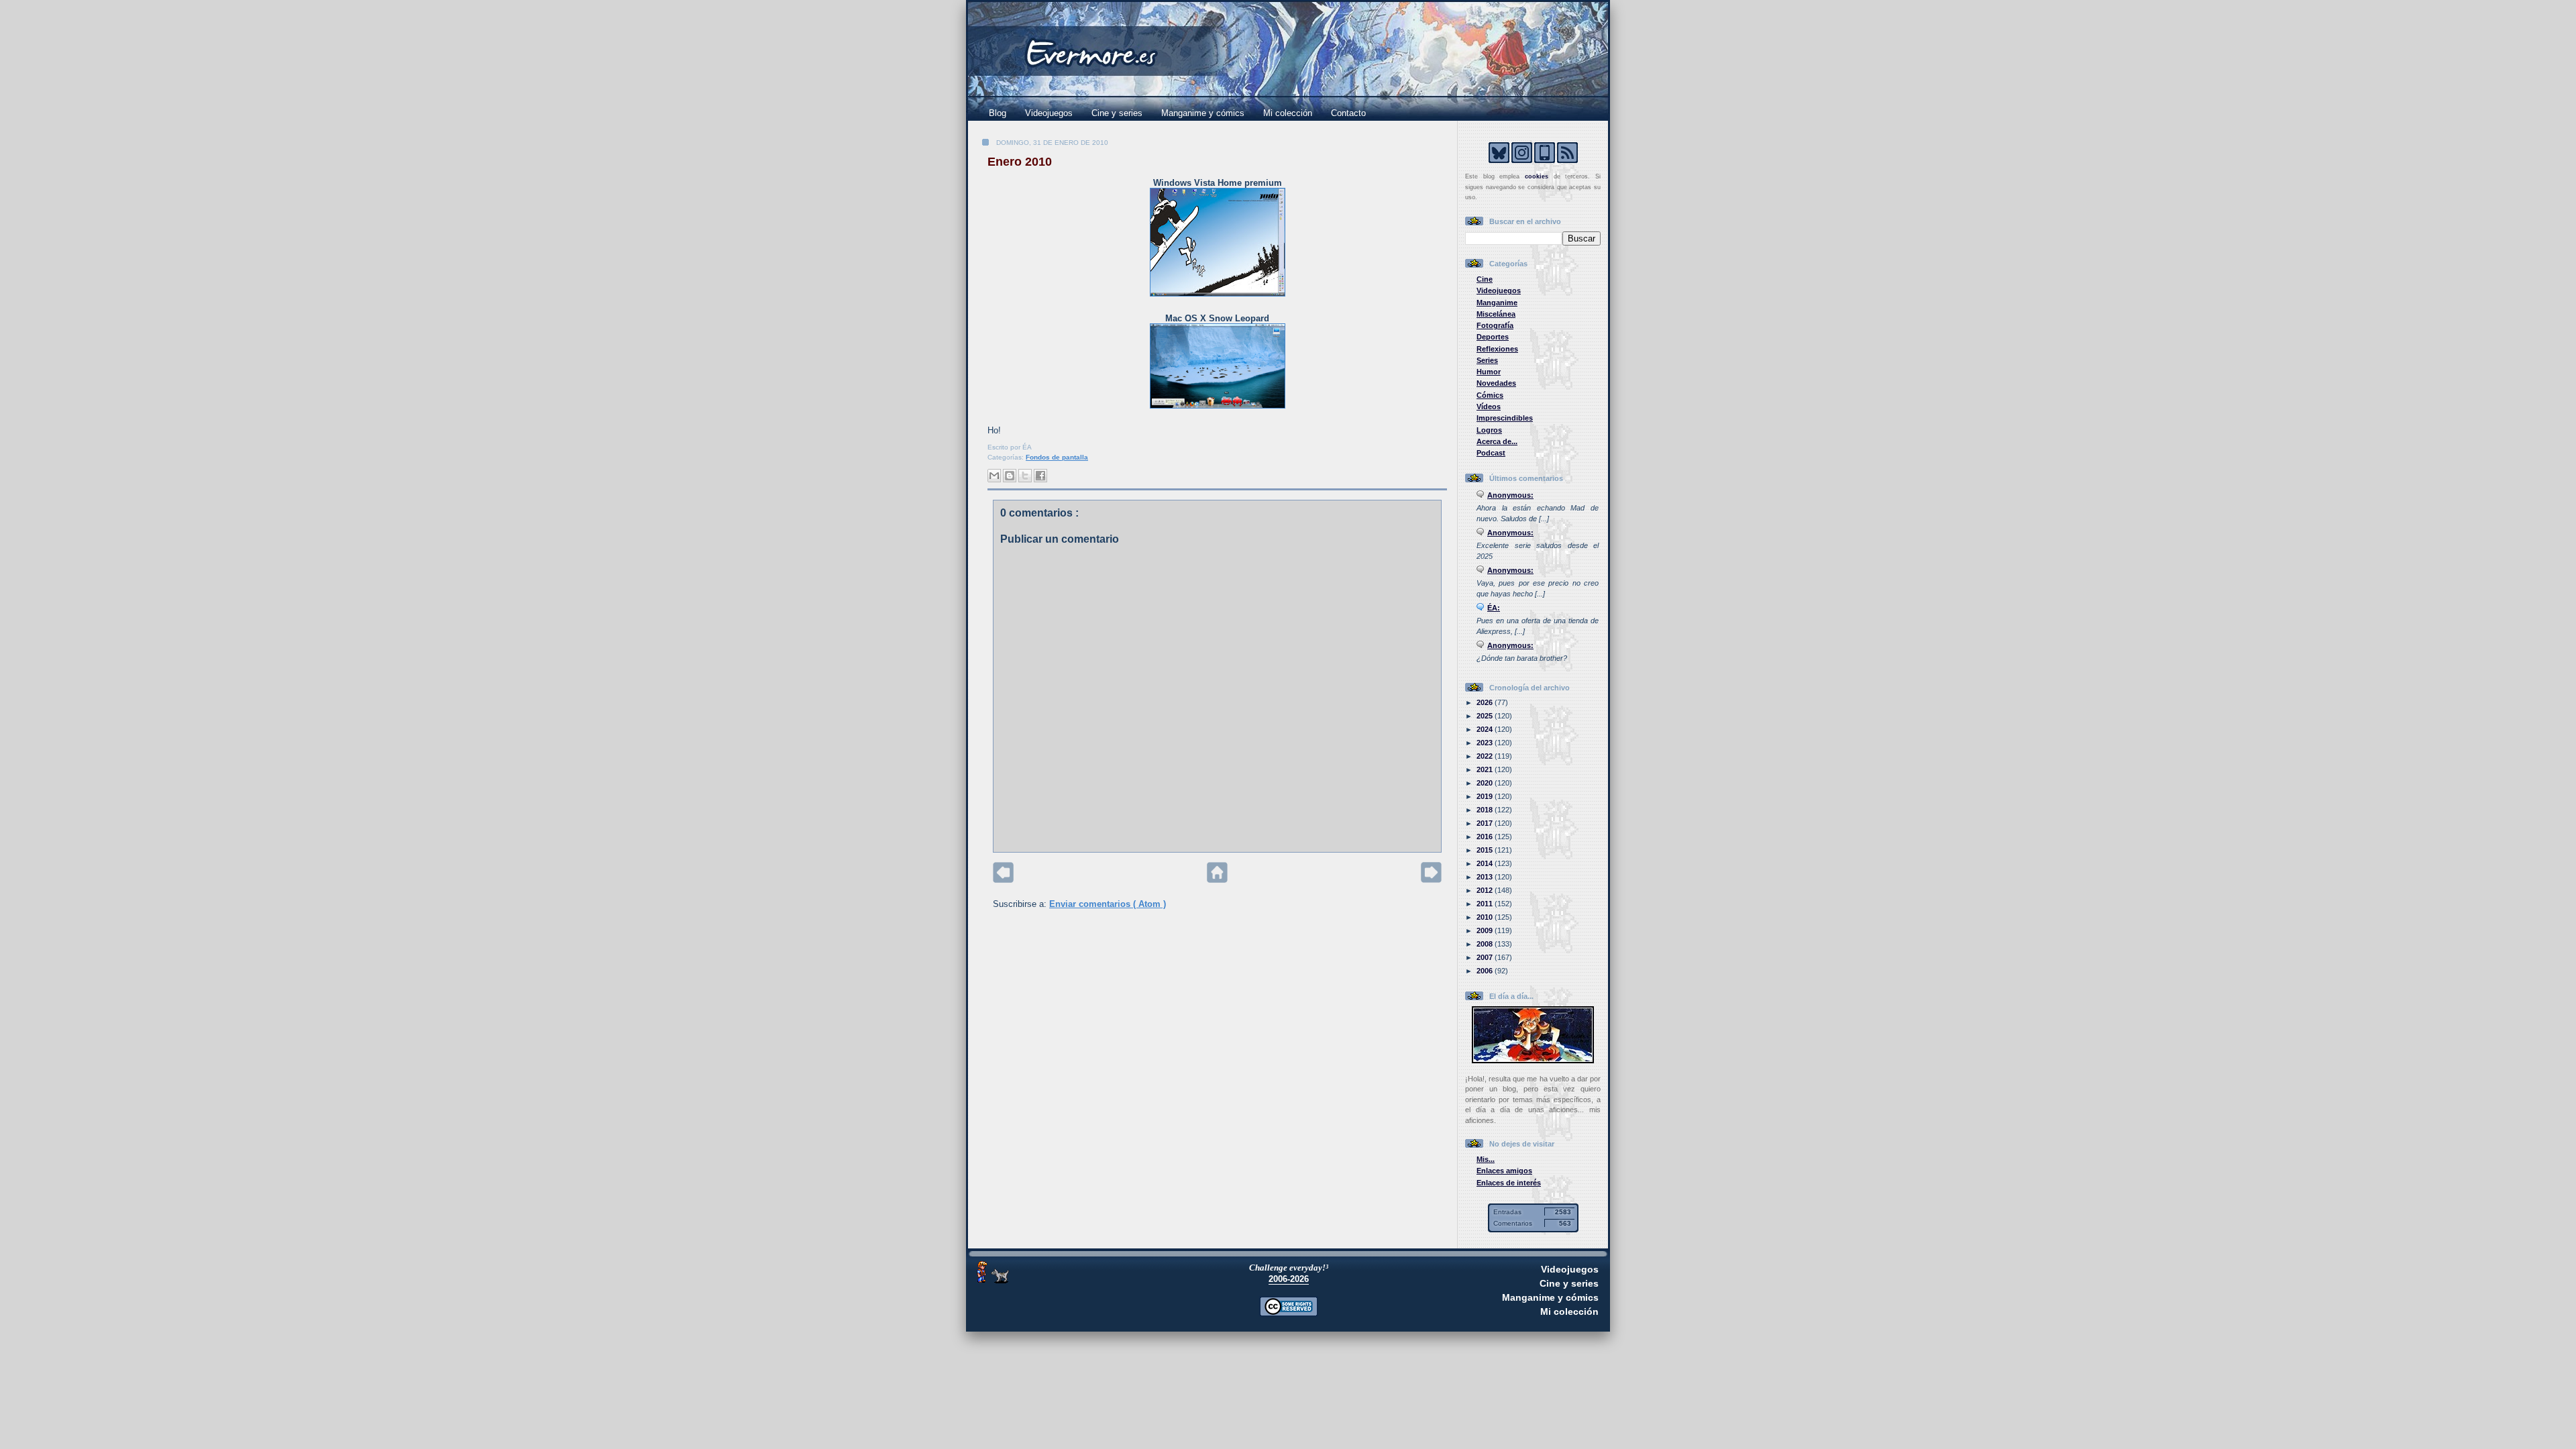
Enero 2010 (1020, 162)
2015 (1486, 850)
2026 (1486, 702)
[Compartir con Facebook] (1040, 476)
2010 (1486, 917)
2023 (1486, 743)
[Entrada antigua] (1431, 880)
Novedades (1496, 383)
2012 (1486, 890)
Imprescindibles (1505, 418)
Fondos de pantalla (1057, 457)
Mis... (1486, 1159)
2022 (1486, 756)
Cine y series (1117, 113)
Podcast (1491, 453)
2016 (1486, 837)
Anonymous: (1510, 495)
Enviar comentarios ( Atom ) (1108, 904)
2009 (1486, 930)
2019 (1486, 796)
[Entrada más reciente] (1003, 880)
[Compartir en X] (1025, 476)
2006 (1486, 971)
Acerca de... (1497, 441)
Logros (1489, 430)
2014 (1486, 863)
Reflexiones (1497, 349)
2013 (1486, 877)
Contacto (1348, 113)
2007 (1486, 957)
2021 (1486, 769)
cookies (1537, 176)
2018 (1486, 810)
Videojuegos (1049, 113)
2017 (1486, 823)
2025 (1486, 716)
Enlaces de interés (1509, 1183)
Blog (998, 113)
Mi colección (1288, 113)
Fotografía (1495, 325)
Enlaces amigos (1504, 1171)
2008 (1486, 944)
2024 (1486, 729)
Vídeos (1489, 407)
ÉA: (1494, 608)
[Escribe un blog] (1010, 476)
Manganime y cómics (1203, 113)
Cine (1485, 279)
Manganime (1497, 303)
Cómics (1490, 395)
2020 (1486, 783)
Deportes (1493, 337)
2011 (1486, 904)
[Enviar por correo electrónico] (994, 476)
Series (1487, 360)
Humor (1489, 372)
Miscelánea (1496, 314)
